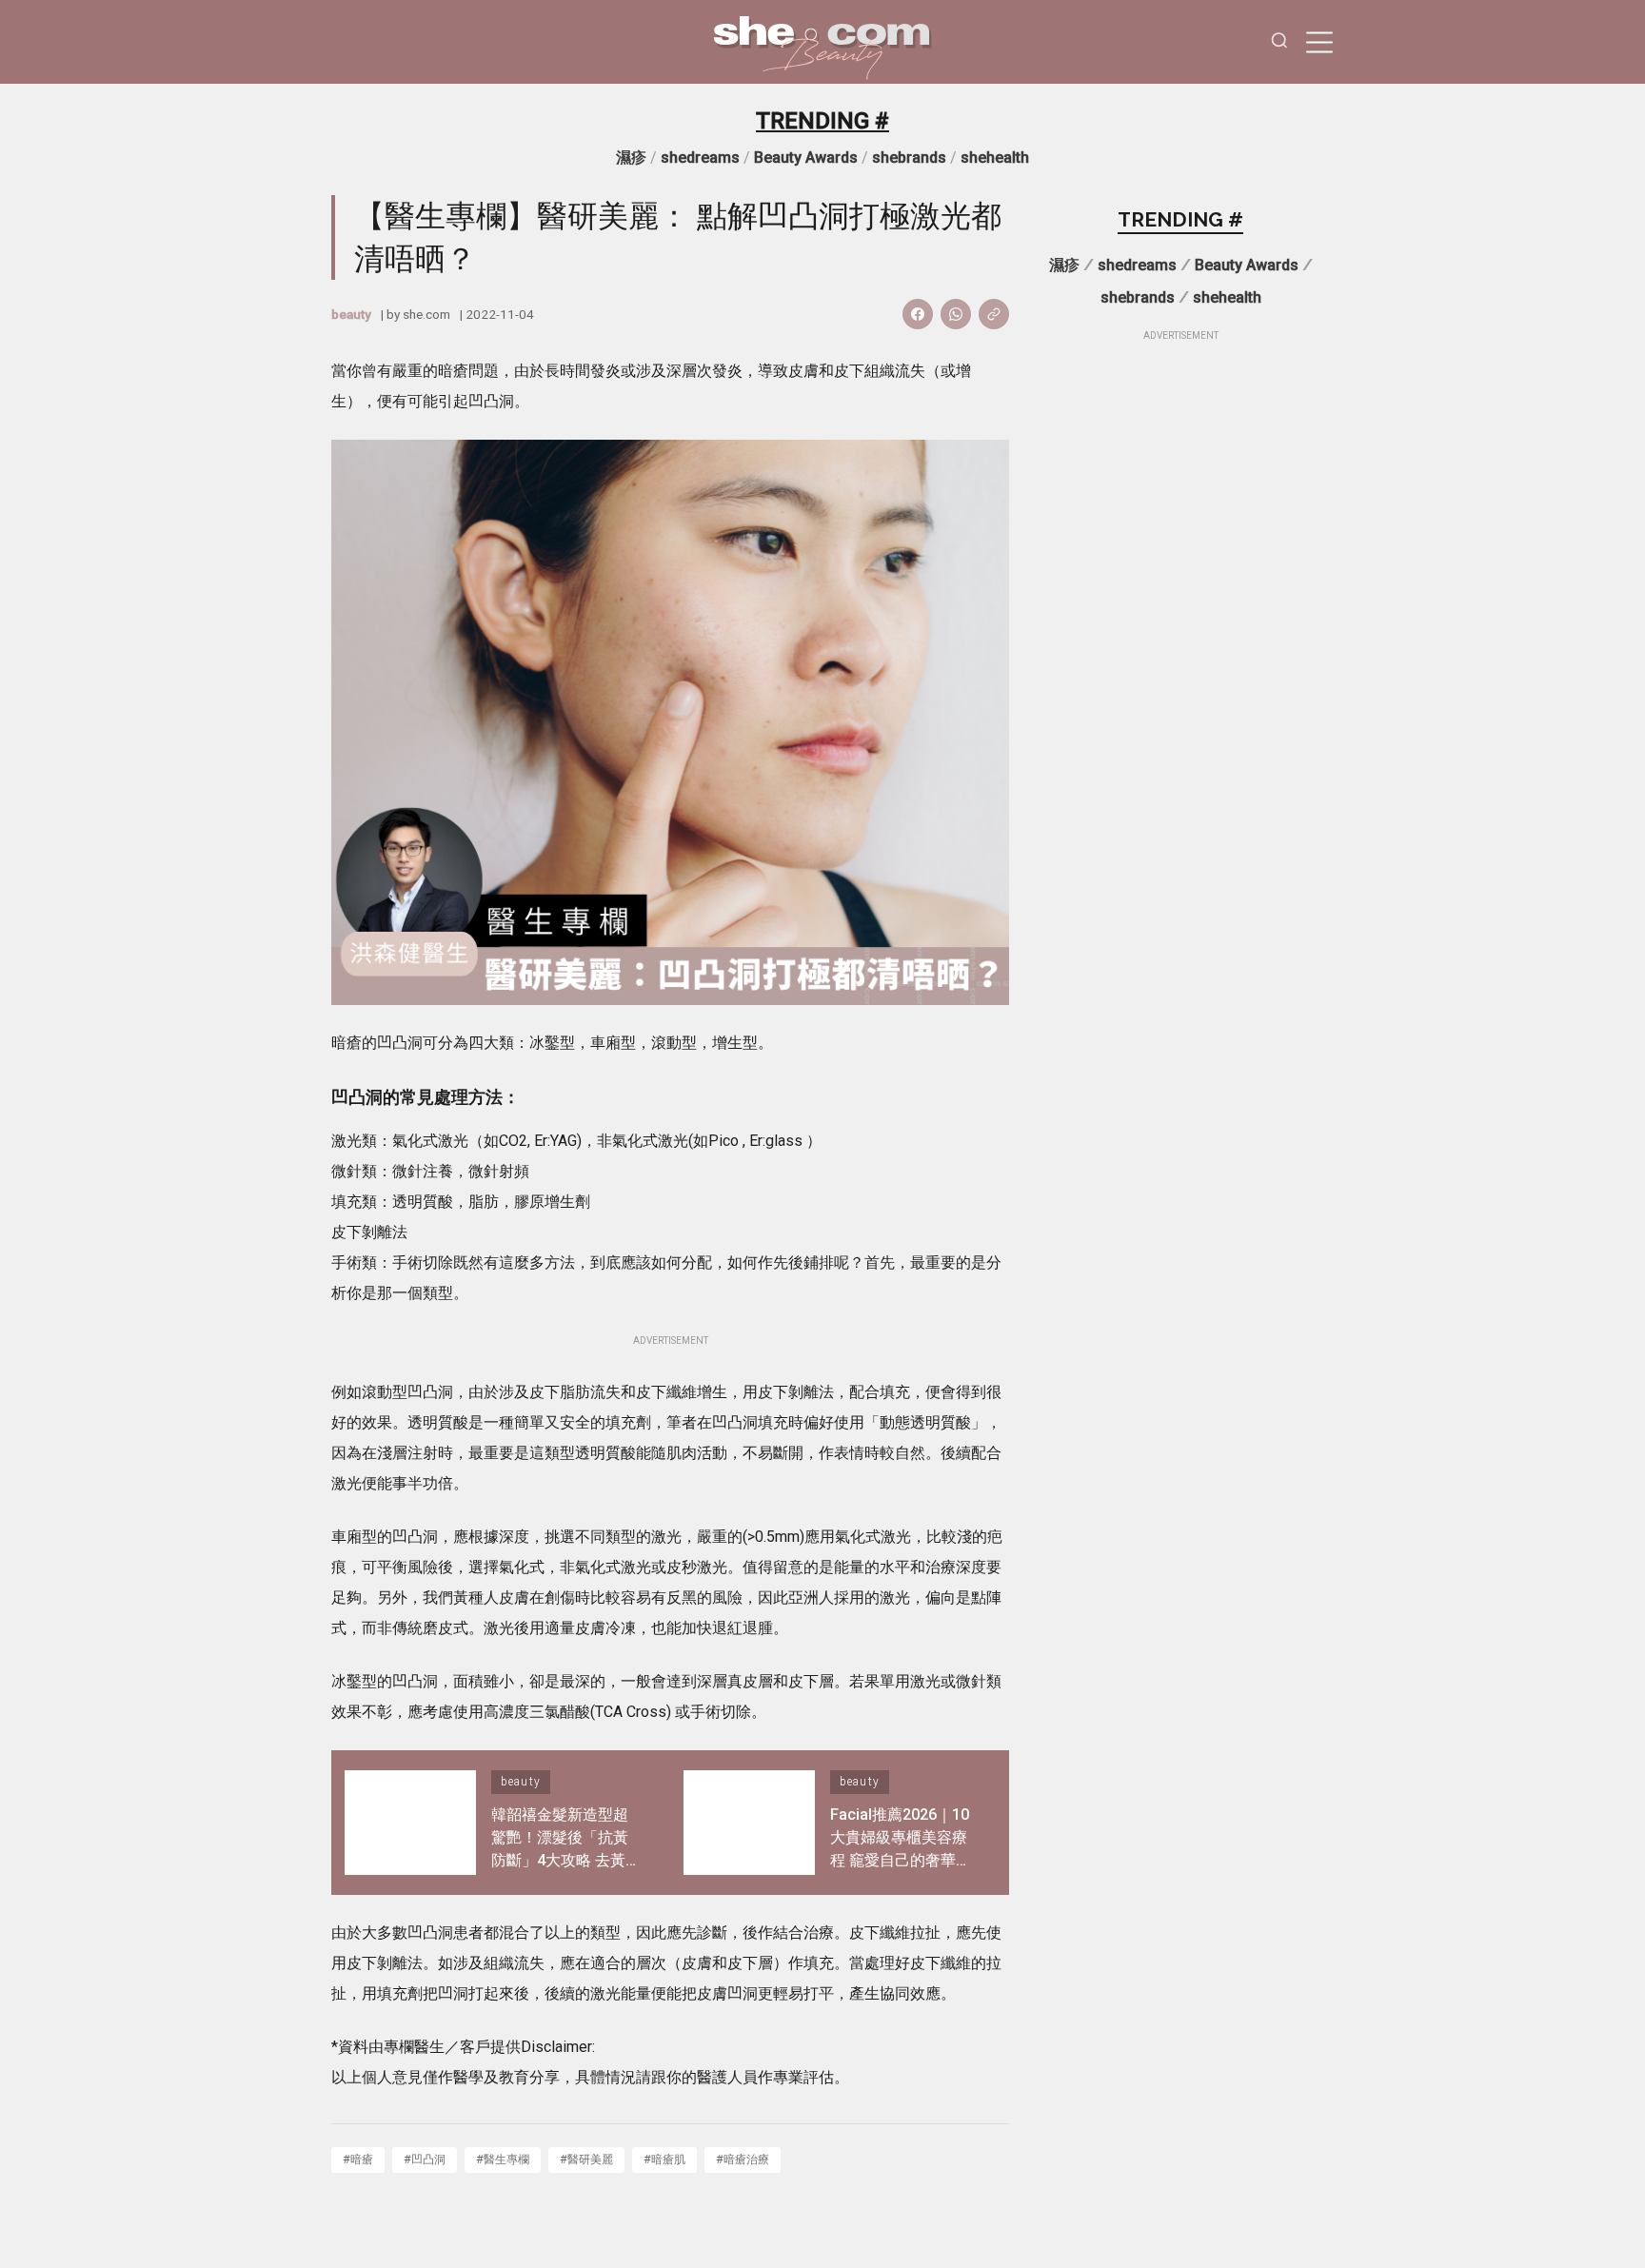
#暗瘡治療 (743, 2159)
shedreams (700, 158)
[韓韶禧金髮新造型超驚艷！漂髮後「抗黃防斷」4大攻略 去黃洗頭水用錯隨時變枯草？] (410, 1823)
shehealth (995, 158)
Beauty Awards (806, 158)
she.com (426, 314)
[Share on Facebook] (918, 314)
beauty (351, 314)
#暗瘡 (358, 2159)
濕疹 (631, 158)
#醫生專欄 (503, 2159)
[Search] (1279, 42)
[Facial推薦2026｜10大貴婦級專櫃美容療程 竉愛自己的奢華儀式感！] (749, 1823)
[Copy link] (994, 314)
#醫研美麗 (586, 2159)
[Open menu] (1319, 42)
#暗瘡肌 (664, 2159)
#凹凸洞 (425, 2159)
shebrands (909, 158)
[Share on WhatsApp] (956, 314)
